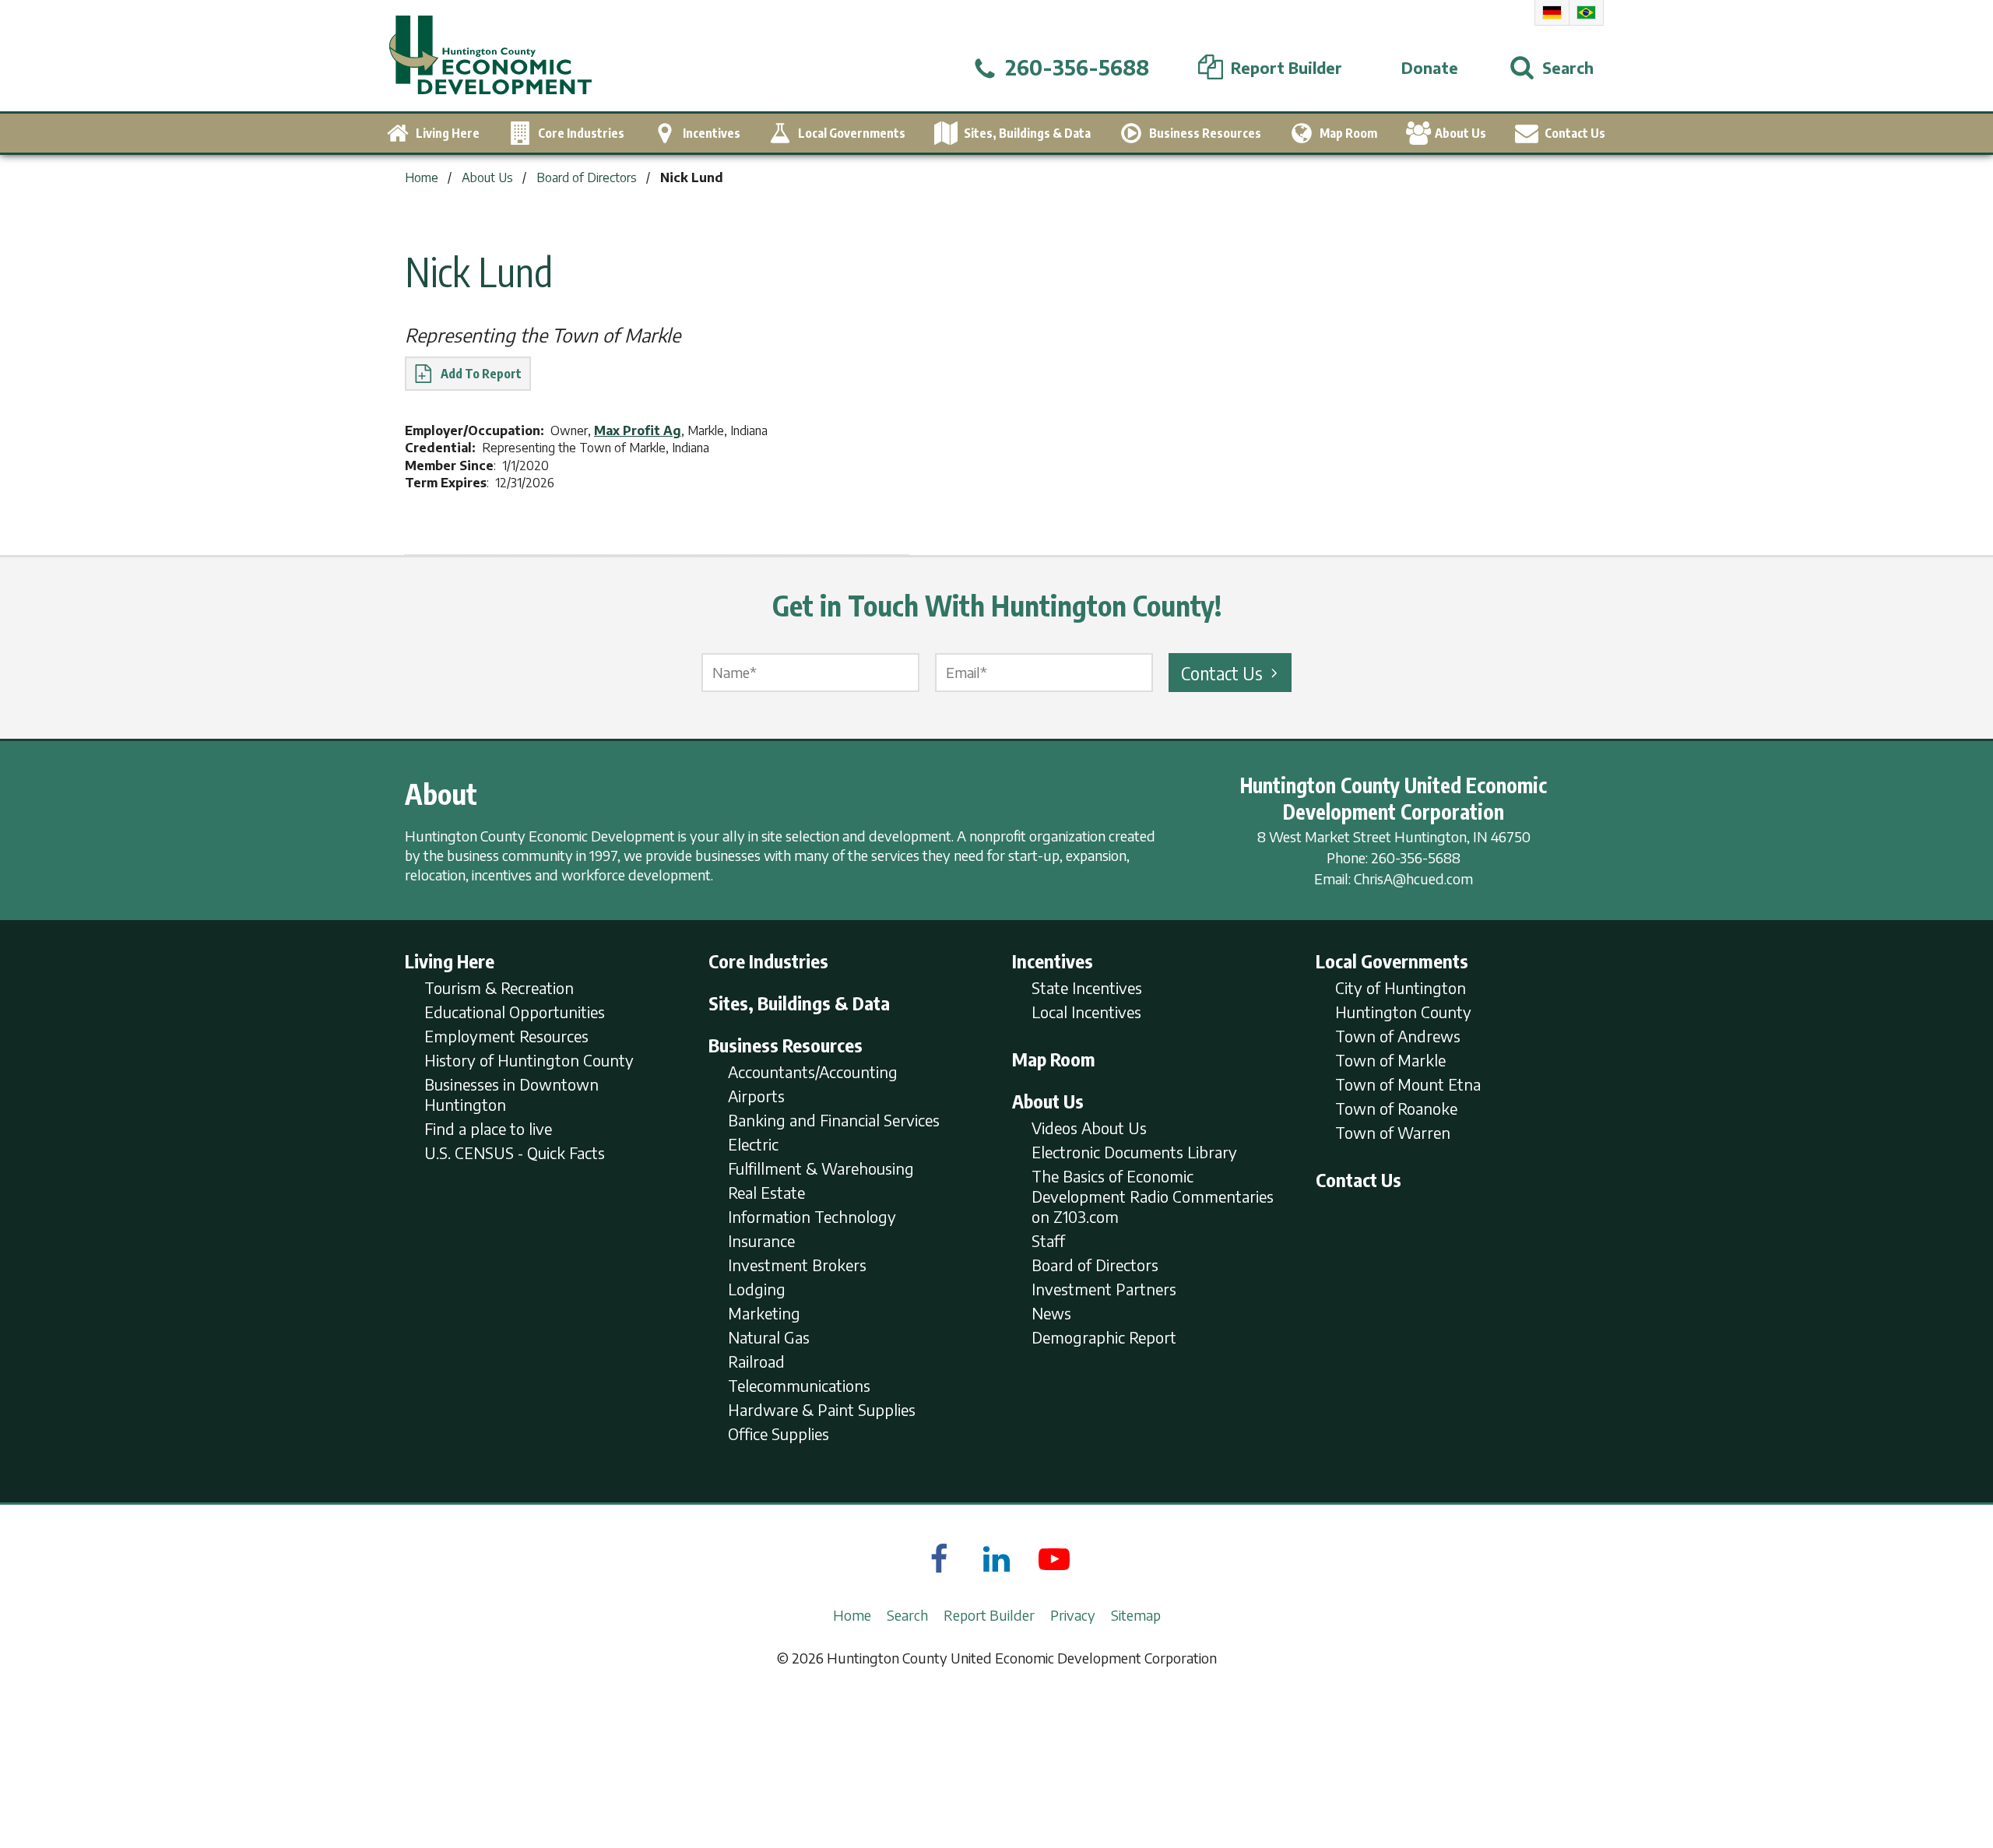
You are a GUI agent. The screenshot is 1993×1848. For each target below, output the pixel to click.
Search (907, 1615)
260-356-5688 (1416, 857)
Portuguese (1586, 12)
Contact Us (1222, 673)
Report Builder (989, 1615)
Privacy (1073, 1615)
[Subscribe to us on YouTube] (1054, 1558)
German (1552, 12)
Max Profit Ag (638, 430)
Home (852, 1615)
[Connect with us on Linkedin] (996, 1558)
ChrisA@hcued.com (1413, 878)
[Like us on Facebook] (939, 1558)
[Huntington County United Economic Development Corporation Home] (490, 56)
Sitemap (1136, 1615)
